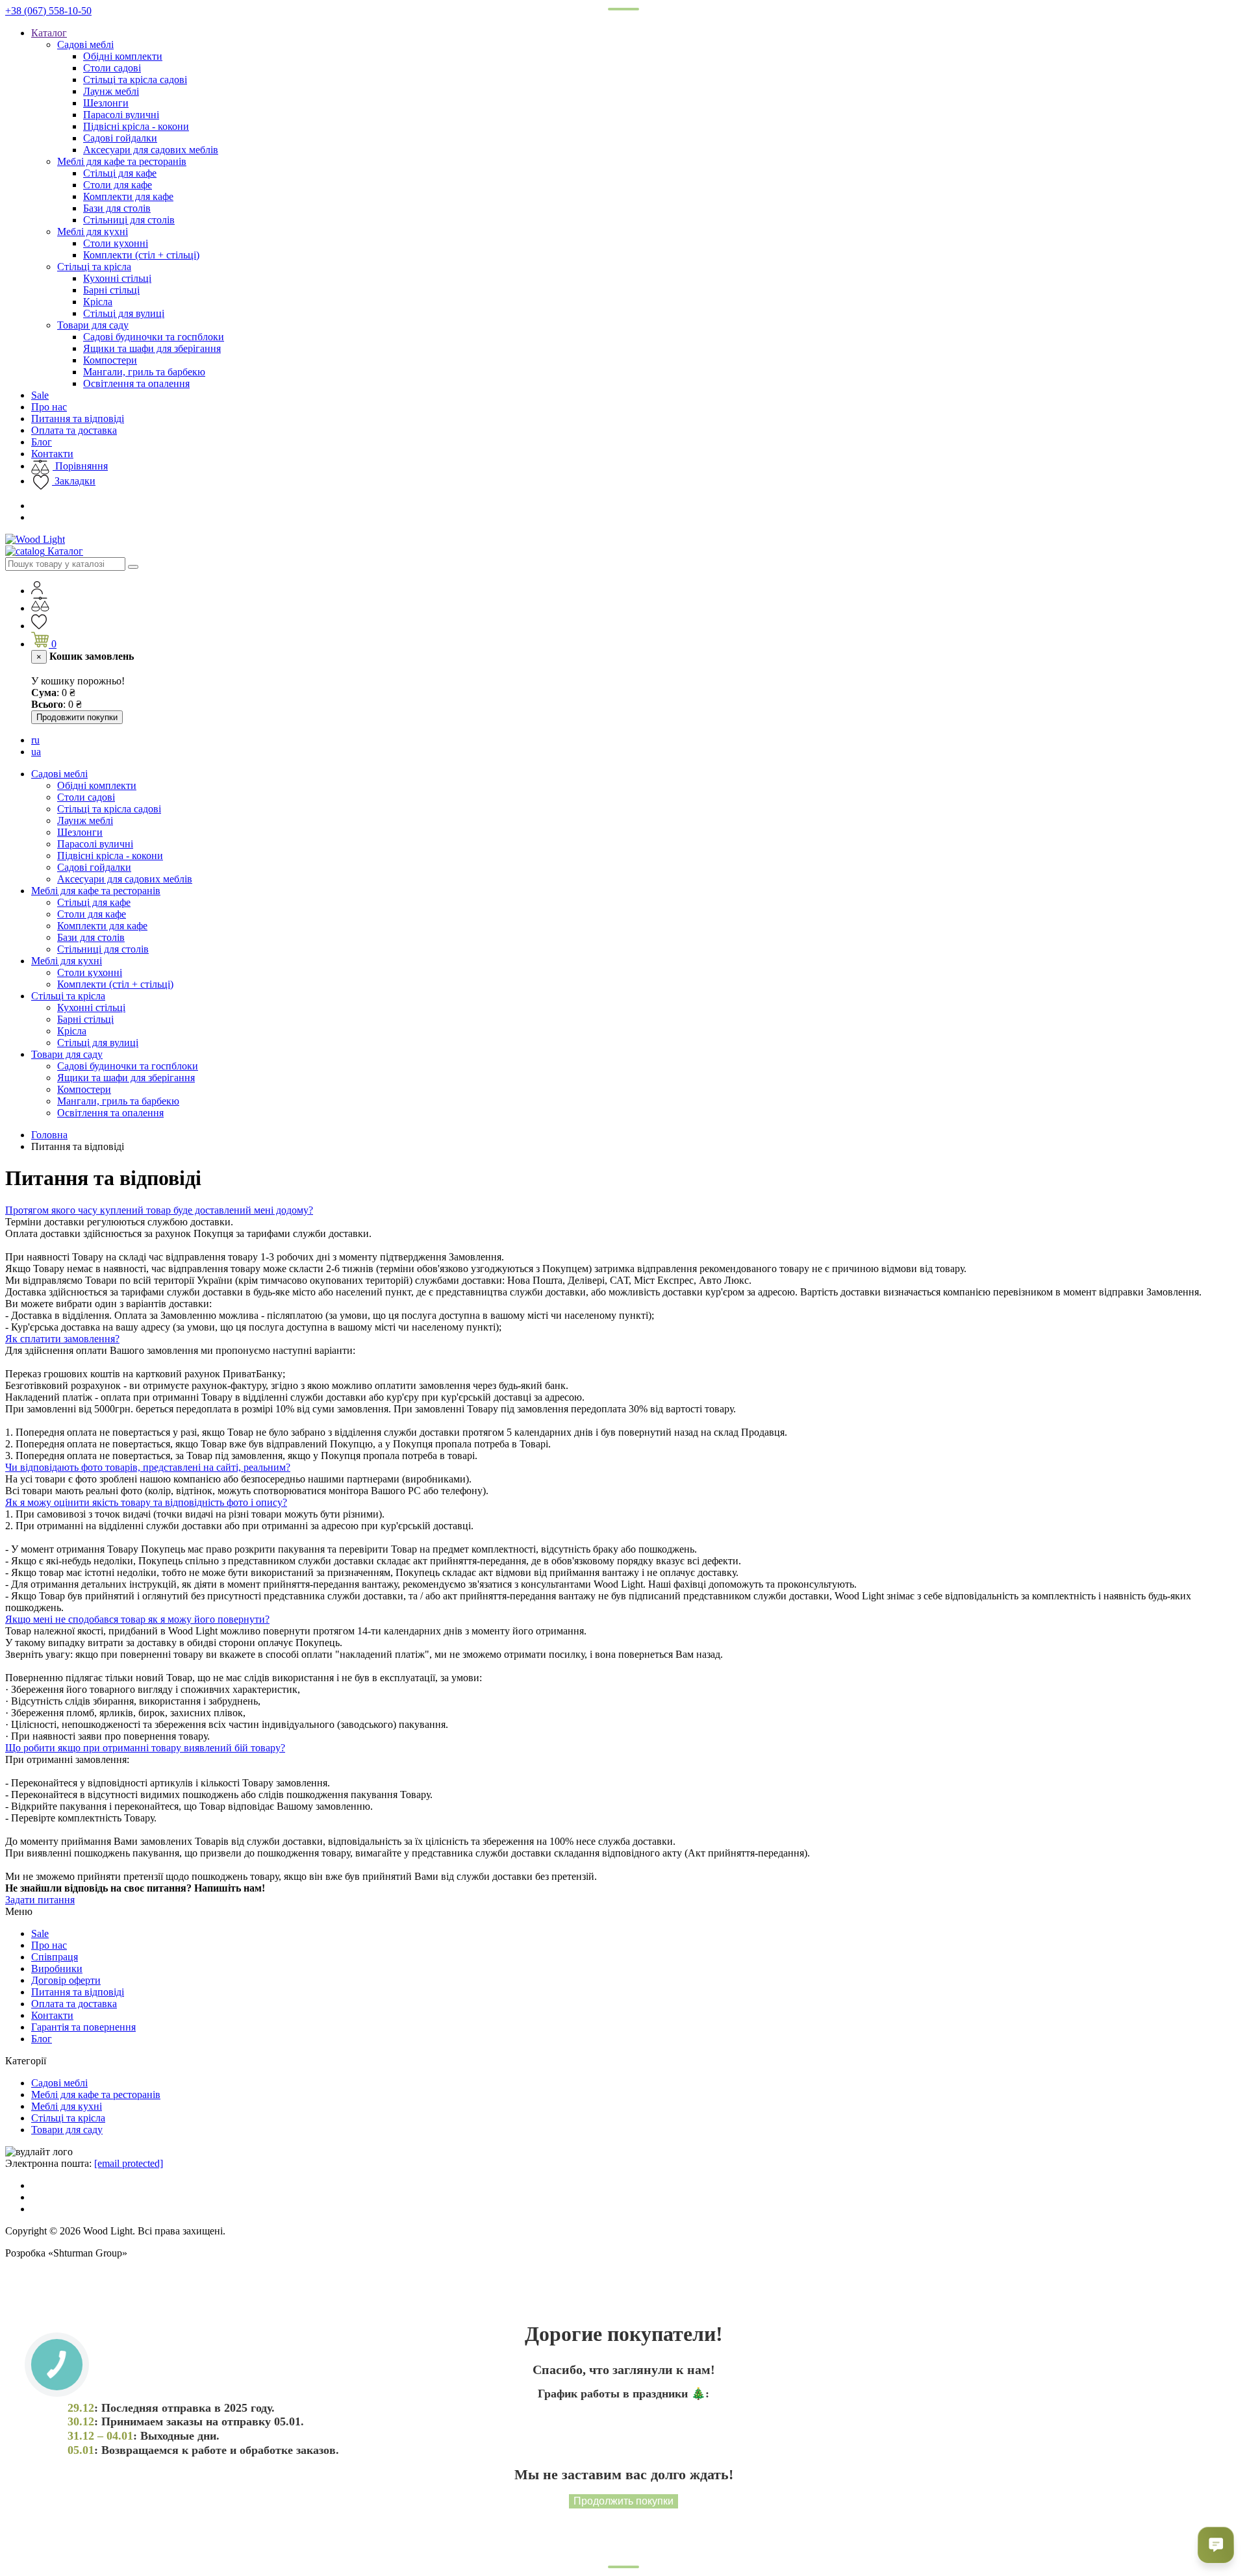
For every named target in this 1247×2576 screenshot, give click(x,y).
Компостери (110, 360)
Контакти (52, 454)
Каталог (49, 33)
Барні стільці (111, 290)
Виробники (57, 1969)
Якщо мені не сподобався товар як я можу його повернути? (137, 1619)
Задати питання (40, 1900)
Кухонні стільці (117, 278)
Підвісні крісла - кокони (136, 126)
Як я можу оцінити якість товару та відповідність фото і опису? (146, 1502)
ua (36, 752)
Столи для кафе (118, 185)
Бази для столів (117, 208)
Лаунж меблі (111, 91)
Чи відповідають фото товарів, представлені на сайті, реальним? (148, 1467)
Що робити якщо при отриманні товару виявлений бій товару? (145, 1748)
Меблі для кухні (93, 231)
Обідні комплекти (123, 56)
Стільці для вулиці (124, 313)
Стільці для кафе (120, 173)
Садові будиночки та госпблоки (154, 337)
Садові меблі (85, 44)
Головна (49, 1135)
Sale (40, 395)
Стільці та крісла (94, 267)
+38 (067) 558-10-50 (48, 11)
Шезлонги (106, 103)
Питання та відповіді (78, 419)
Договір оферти (66, 1980)
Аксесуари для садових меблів (151, 150)
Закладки (74, 481)
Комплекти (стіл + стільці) (141, 255)
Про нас (49, 407)
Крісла (98, 302)
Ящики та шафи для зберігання (152, 348)
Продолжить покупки (623, 2501)
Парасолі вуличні (121, 115)
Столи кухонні (116, 243)
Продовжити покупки (77, 717)
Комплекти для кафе (128, 196)
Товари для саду (93, 325)
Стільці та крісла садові (135, 80)
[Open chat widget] (1216, 2545)
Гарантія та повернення (83, 2027)
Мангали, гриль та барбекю (144, 372)
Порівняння (80, 466)
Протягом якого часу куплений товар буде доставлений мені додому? (159, 1210)
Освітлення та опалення (136, 383)
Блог (42, 442)
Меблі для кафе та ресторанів (122, 161)
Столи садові (112, 68)
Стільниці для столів (129, 220)
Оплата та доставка (74, 430)
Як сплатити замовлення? (62, 1339)
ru (35, 740)
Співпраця (55, 1957)
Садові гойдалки (120, 138)
